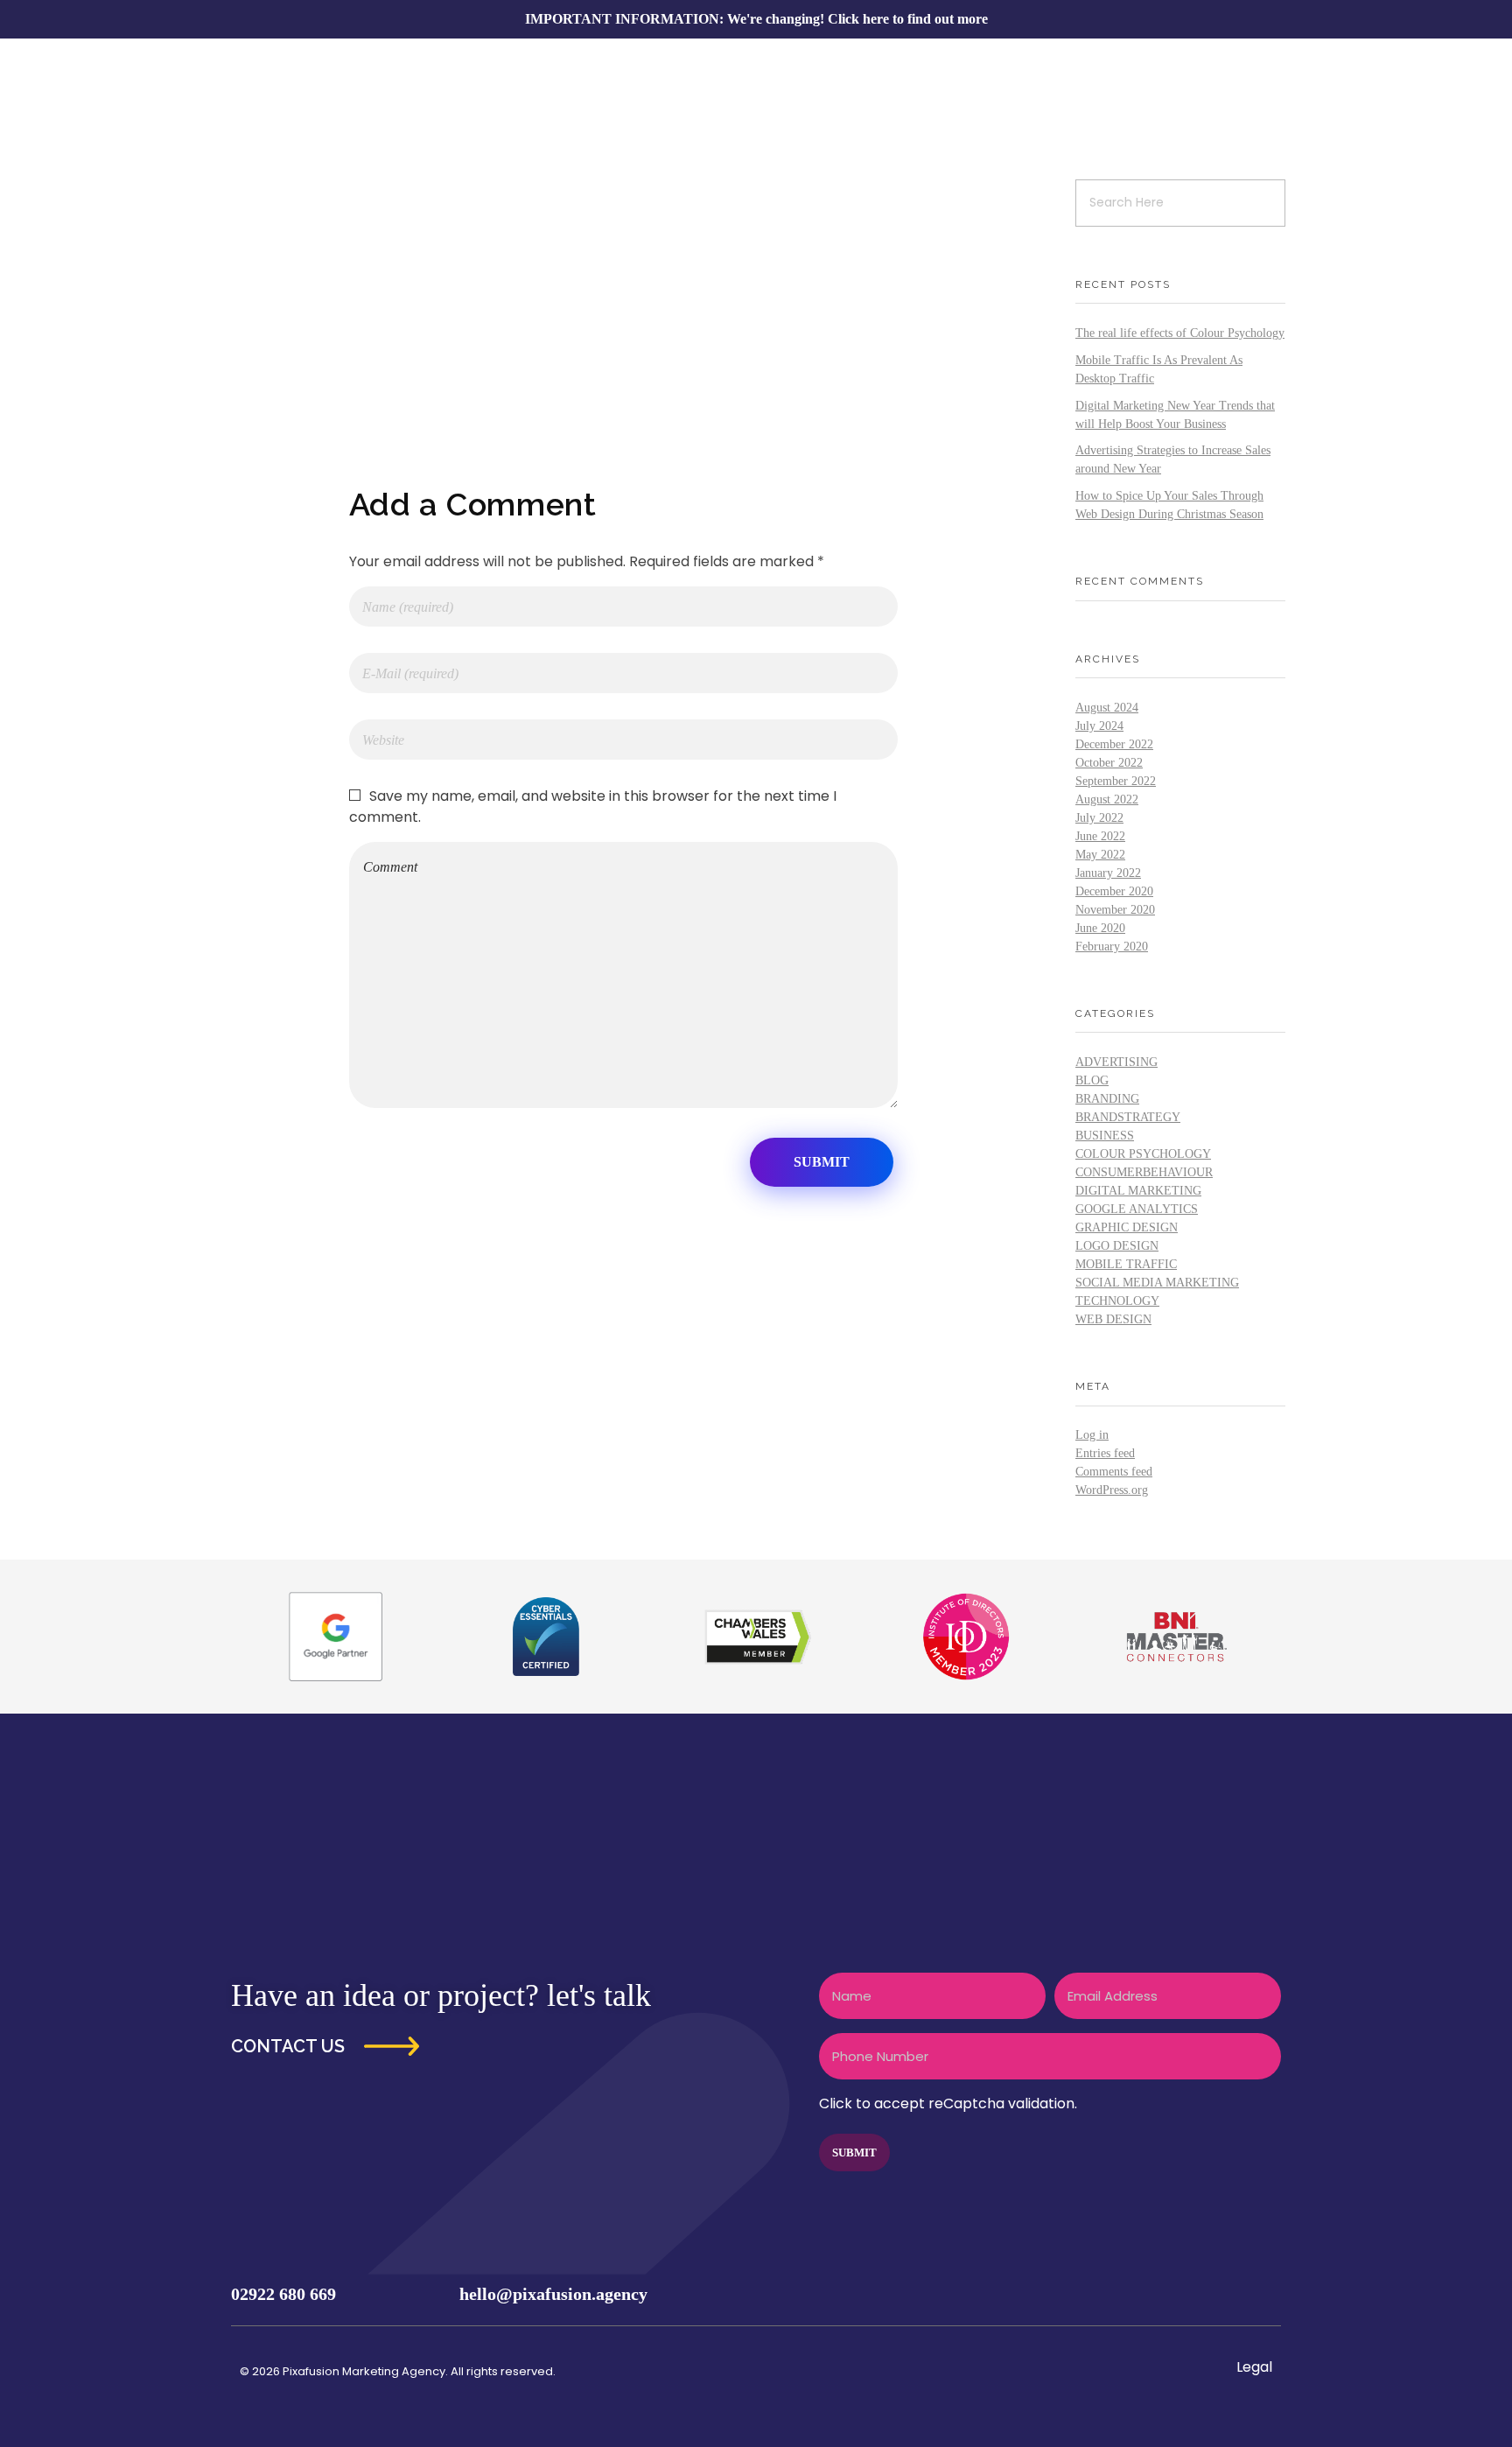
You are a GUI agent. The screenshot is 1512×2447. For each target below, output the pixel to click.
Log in (1092, 1435)
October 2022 (1109, 763)
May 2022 (1100, 855)
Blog (1092, 1080)
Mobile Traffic (1126, 1264)
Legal (1254, 2367)
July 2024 (1099, 726)
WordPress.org (1112, 1490)
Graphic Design (1127, 1227)
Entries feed (1105, 1453)
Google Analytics (1137, 1209)
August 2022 (1107, 799)
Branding (1107, 1099)
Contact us (288, 2046)
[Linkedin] (1260, 2294)
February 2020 (1112, 947)
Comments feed (1114, 1472)
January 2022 (1108, 873)
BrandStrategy (1128, 1117)
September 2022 (1116, 781)
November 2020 (1115, 910)
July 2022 (1099, 818)
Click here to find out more (908, 19)
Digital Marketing (1138, 1191)
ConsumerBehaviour (1144, 1172)
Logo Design (1117, 1246)
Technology (1117, 1301)
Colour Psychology (1143, 1154)
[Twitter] (1191, 2294)
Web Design (1113, 1319)
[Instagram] (1226, 2294)
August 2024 (1107, 708)
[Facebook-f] (1157, 2294)
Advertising (1116, 1062)
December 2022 (1114, 744)
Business (1105, 1136)
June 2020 (1100, 928)
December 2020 (1114, 891)
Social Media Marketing (1157, 1283)
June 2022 (1100, 836)
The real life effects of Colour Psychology (1180, 333)
